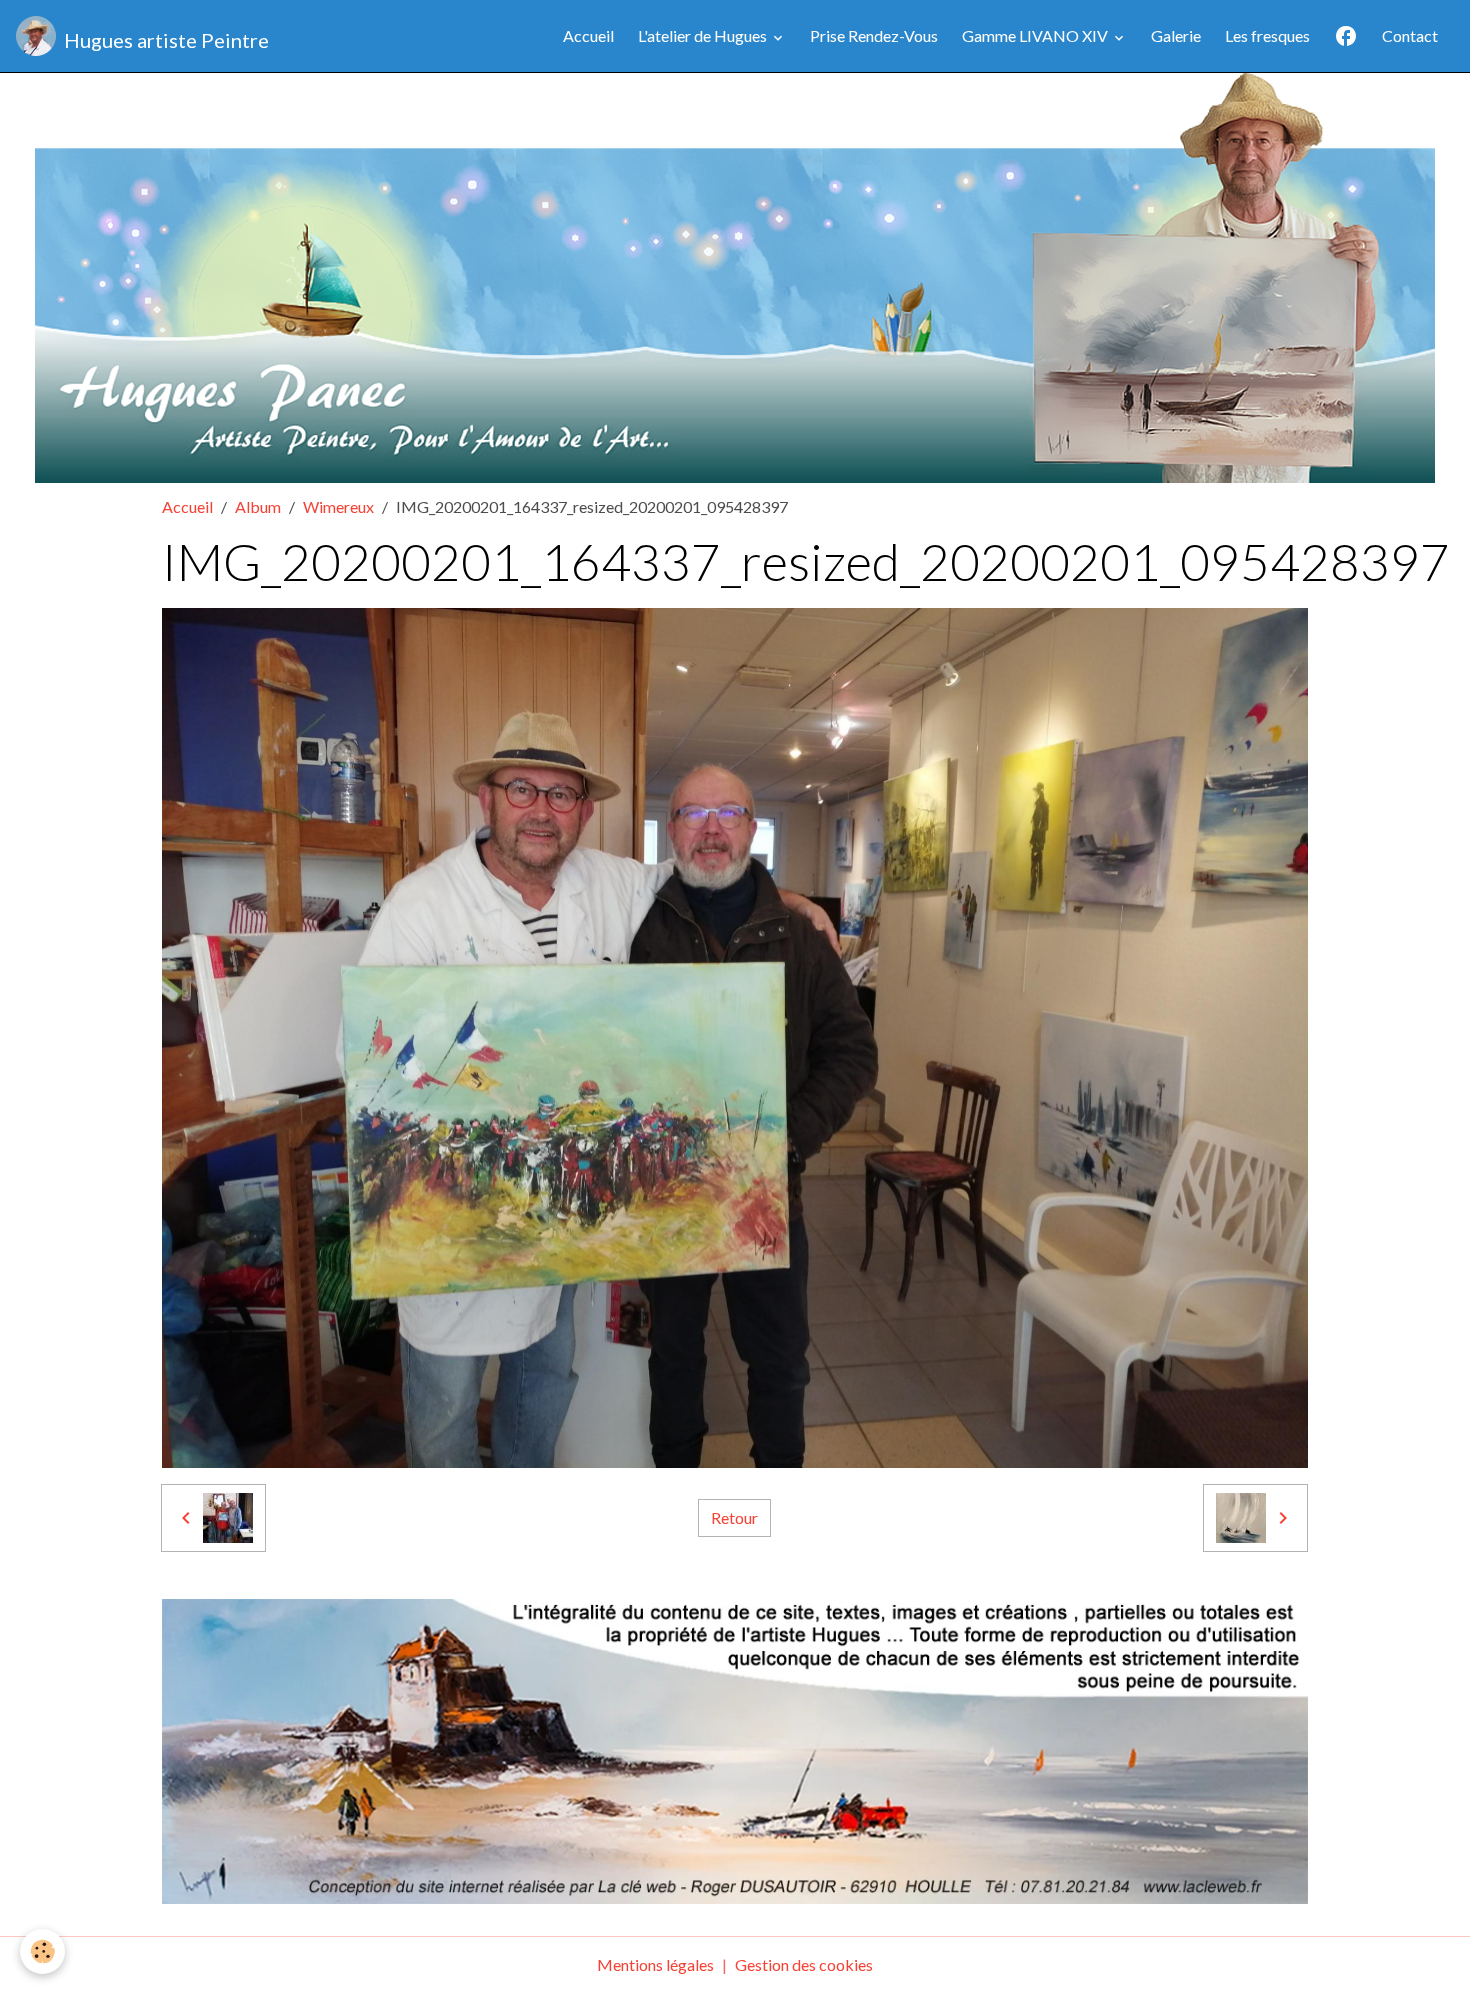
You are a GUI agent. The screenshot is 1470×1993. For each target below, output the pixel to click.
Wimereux (338, 506)
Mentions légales (655, 1964)
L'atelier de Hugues (704, 35)
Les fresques (1267, 35)
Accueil (588, 35)
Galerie (1176, 35)
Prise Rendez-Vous (874, 35)
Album (258, 506)
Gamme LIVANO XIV (1036, 35)
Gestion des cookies (804, 1964)
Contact (1410, 35)
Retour (734, 1517)
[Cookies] (42, 1951)
